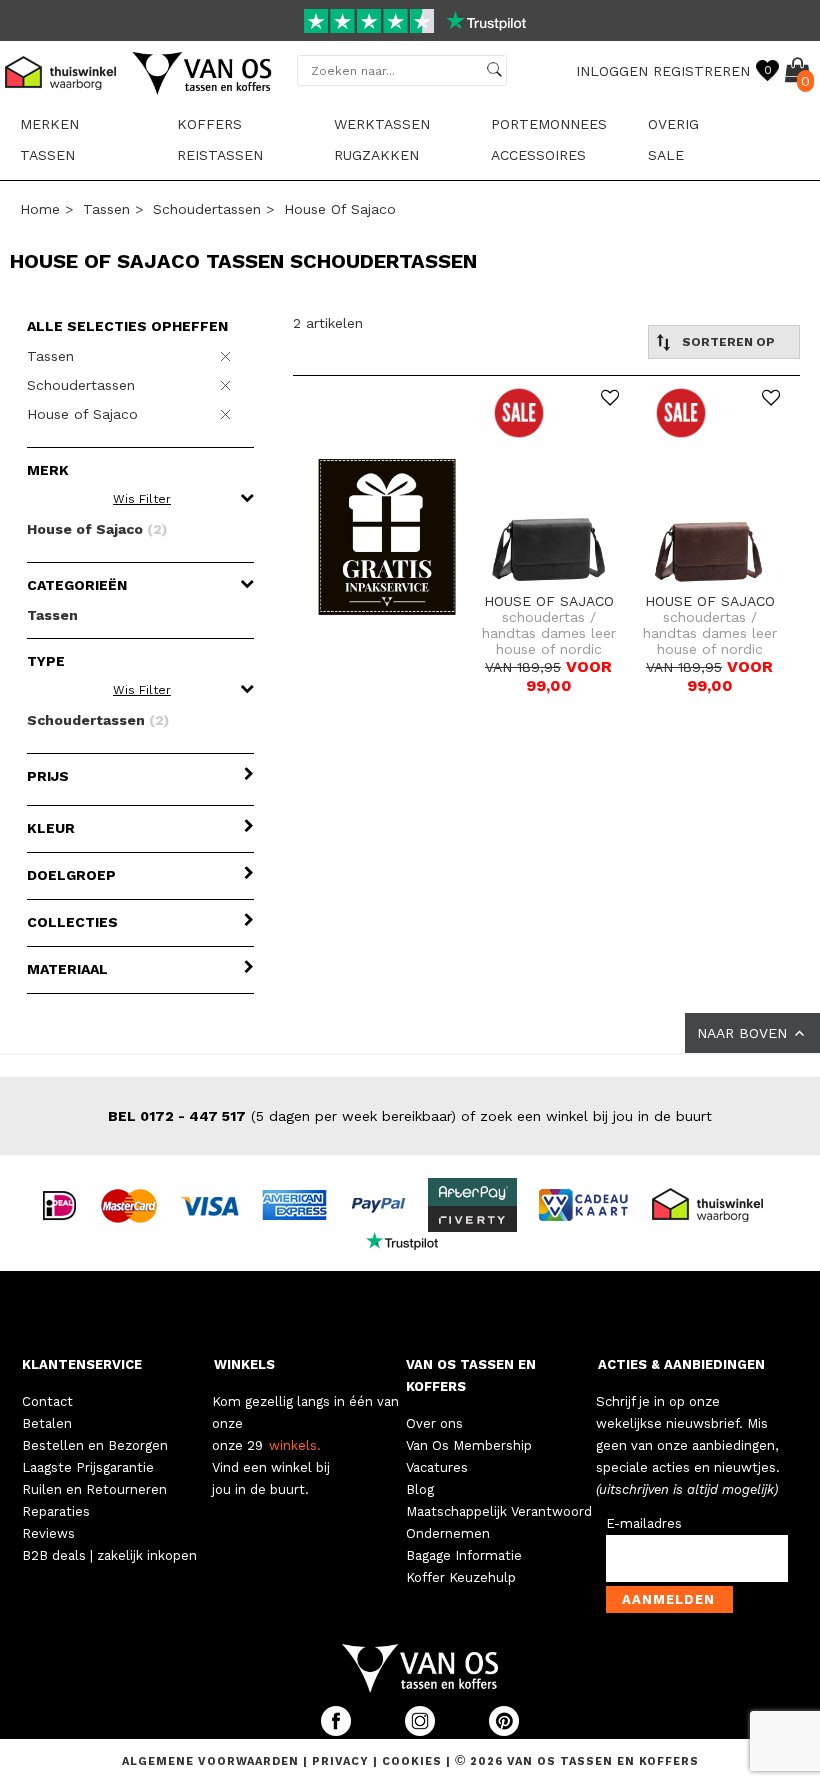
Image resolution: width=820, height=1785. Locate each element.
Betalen (47, 1423)
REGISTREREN (701, 71)
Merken (49, 124)
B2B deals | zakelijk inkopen (109, 1555)
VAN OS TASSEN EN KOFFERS (471, 1375)
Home (40, 209)
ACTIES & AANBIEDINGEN (681, 1364)
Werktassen (382, 124)
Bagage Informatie (464, 1555)
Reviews (48, 1533)
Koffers (209, 124)
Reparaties (56, 1511)
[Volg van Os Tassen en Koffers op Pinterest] (504, 1731)
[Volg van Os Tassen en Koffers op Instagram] (422, 1731)
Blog (420, 1489)
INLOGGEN (612, 71)
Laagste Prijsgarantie (88, 1467)
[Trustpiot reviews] (410, 1240)
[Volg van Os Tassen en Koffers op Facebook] (338, 1731)
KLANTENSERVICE (82, 1364)
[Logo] (203, 91)
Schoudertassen (207, 209)
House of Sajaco (340, 209)
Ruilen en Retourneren (94, 1489)
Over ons (434, 1423)
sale (666, 155)
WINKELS (244, 1364)
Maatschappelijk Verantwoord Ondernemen (499, 1522)
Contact (47, 1401)
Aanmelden (668, 1599)
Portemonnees (549, 124)
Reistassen (220, 155)
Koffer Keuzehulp (461, 1577)
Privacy (342, 1761)
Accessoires (538, 155)
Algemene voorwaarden (212, 1761)
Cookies (412, 1761)
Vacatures (437, 1467)
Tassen (47, 155)
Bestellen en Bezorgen (95, 1445)
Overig (673, 124)
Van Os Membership (469, 1445)
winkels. (295, 1445)
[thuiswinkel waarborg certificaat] (716, 1204)
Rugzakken (376, 155)
